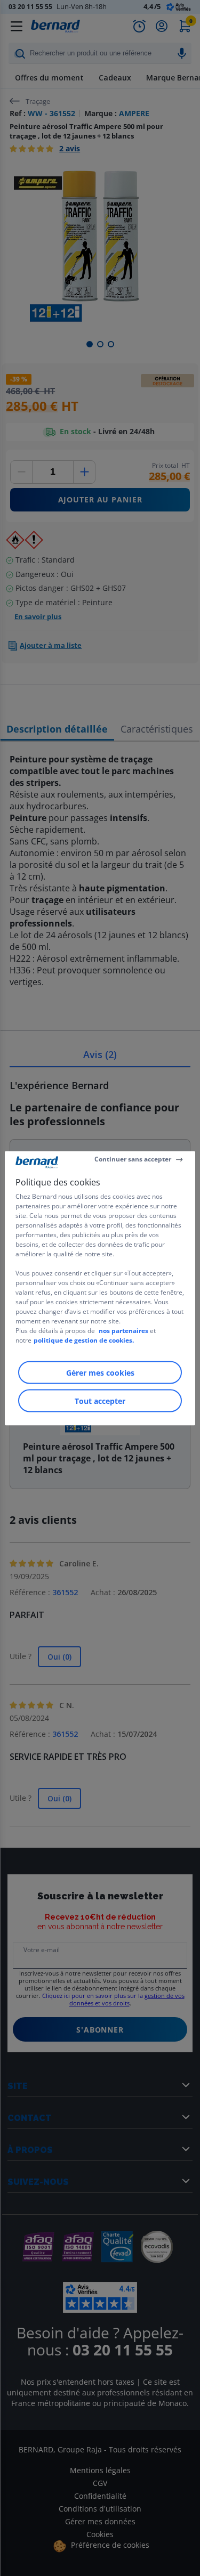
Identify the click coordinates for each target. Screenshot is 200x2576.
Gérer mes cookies (100, 1372)
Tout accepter (100, 1400)
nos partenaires (123, 1330)
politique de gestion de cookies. (84, 1340)
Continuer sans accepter (133, 1159)
